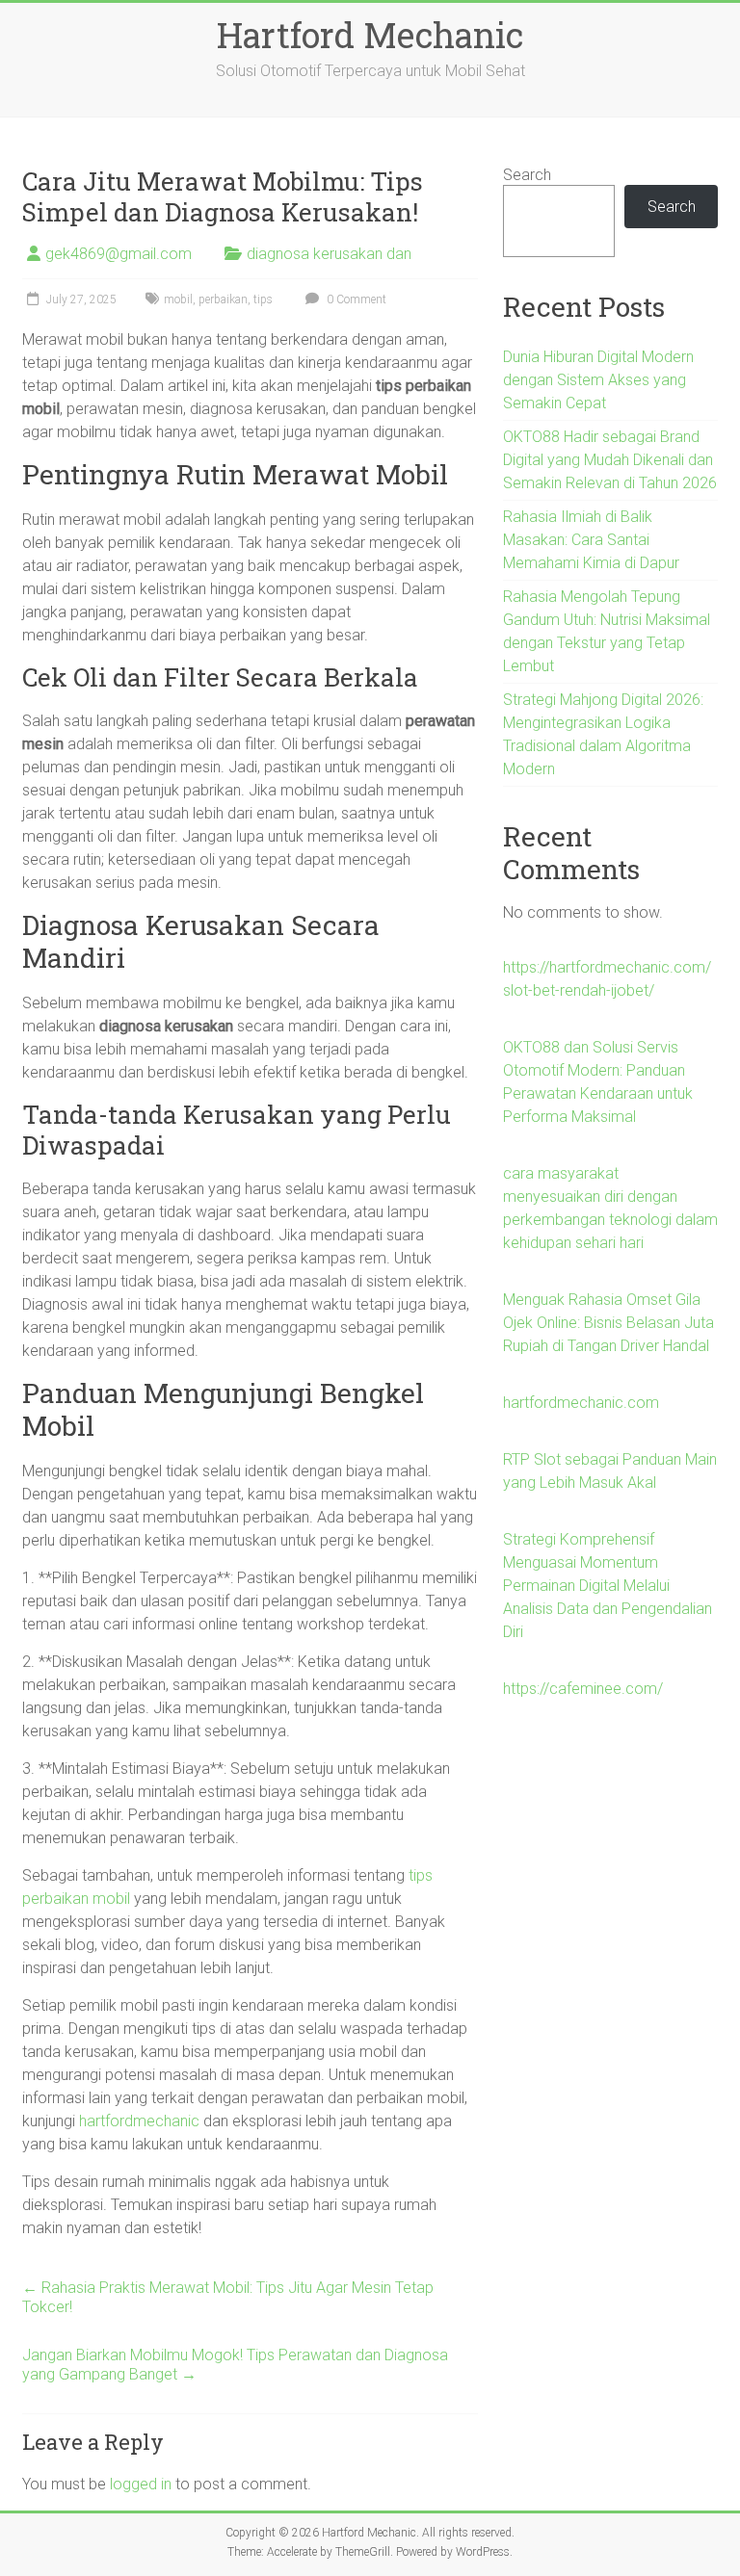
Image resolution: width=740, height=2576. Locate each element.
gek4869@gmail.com (119, 254)
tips (263, 299)
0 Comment (355, 299)
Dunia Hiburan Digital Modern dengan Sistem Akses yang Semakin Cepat (598, 380)
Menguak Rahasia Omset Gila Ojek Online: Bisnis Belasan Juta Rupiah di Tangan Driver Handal (608, 1323)
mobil (178, 299)
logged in (141, 2484)
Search (527, 175)
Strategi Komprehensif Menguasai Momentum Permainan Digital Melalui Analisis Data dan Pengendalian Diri (608, 1586)
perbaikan (223, 299)
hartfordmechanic (139, 2121)
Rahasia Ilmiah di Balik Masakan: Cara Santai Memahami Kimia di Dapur (591, 540)
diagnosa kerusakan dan (329, 254)
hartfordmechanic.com (581, 1403)
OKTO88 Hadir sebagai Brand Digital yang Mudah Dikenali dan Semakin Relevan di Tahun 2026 (610, 460)
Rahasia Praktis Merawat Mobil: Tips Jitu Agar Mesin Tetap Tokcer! (228, 2297)
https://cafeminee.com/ (583, 1689)
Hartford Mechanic (370, 35)
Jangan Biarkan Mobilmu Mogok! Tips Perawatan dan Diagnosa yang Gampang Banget (235, 2365)
